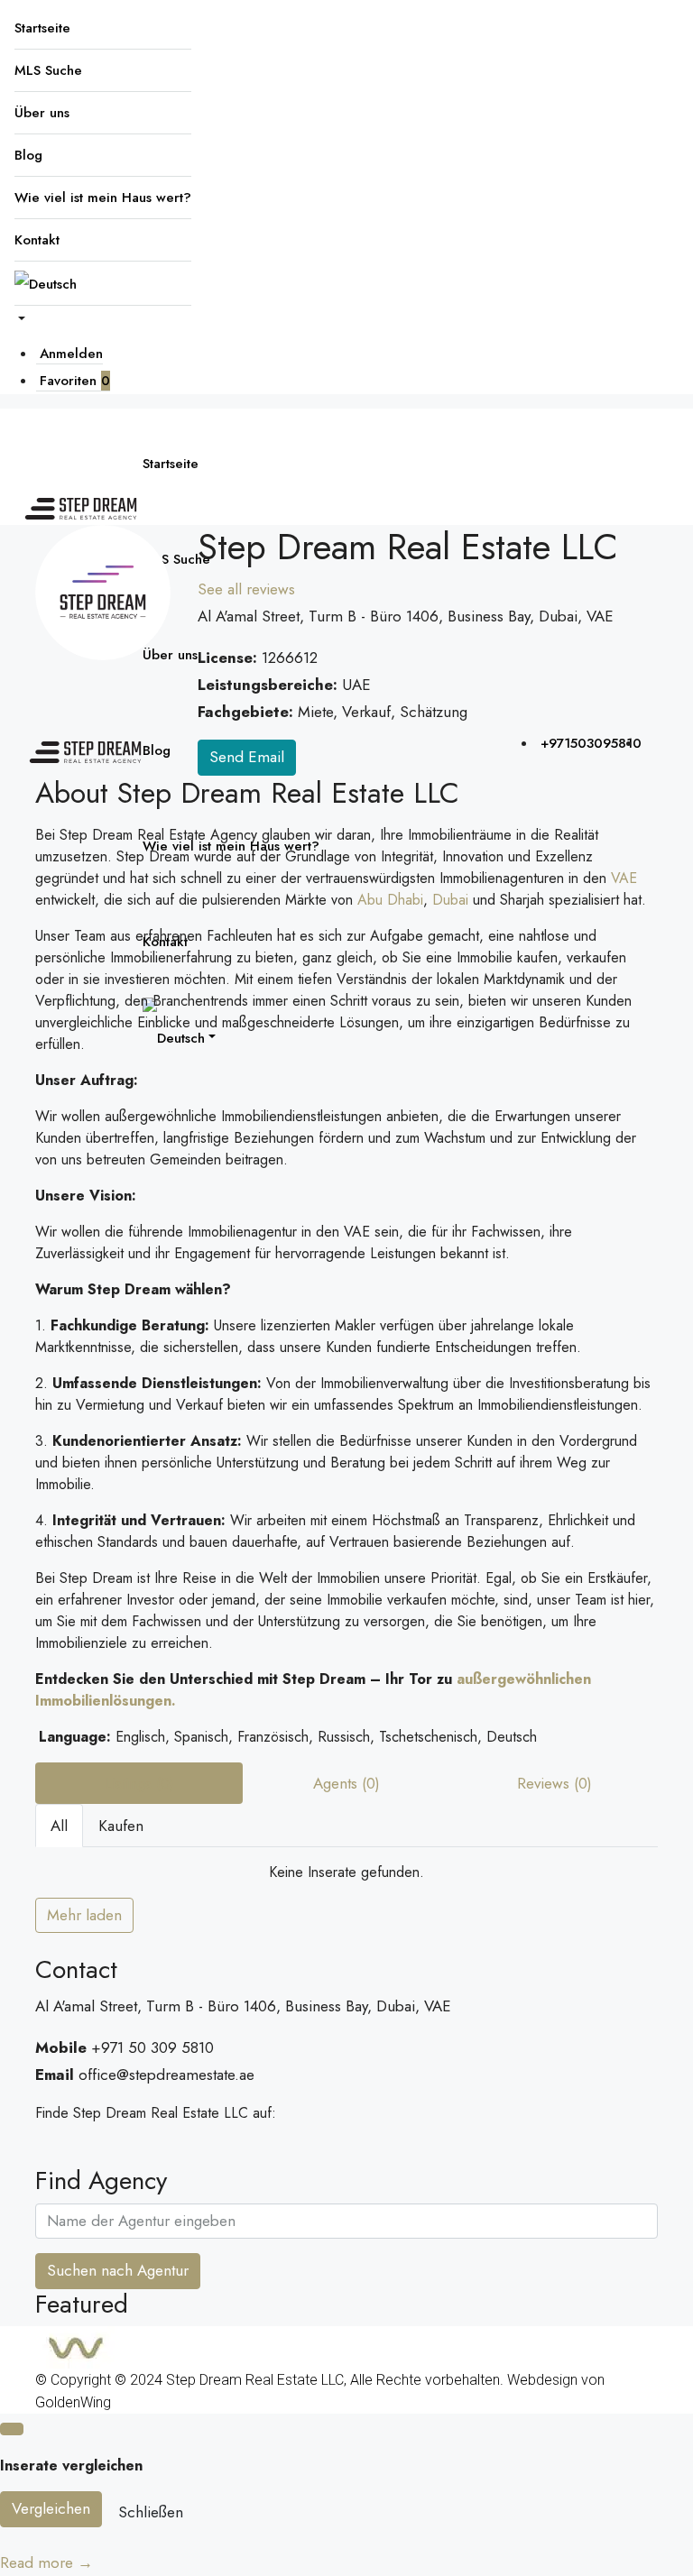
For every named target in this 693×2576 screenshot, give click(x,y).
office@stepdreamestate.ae (166, 2075)
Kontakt (37, 240)
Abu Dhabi (390, 900)
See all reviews (246, 589)
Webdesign (542, 2380)
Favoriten (75, 381)
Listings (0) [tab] (139, 1783)
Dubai (450, 900)
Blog (28, 155)
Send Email (247, 757)
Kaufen (121, 1826)
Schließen (151, 2512)
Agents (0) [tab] (346, 1783)
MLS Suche (48, 70)
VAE (624, 878)
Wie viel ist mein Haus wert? (103, 198)
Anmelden (71, 354)
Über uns (42, 113)
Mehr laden (84, 1915)
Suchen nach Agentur (118, 2270)
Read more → (46, 2562)
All (59, 1826)
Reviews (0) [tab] (554, 1783)
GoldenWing (73, 2402)
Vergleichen (51, 2508)
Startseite (42, 28)
